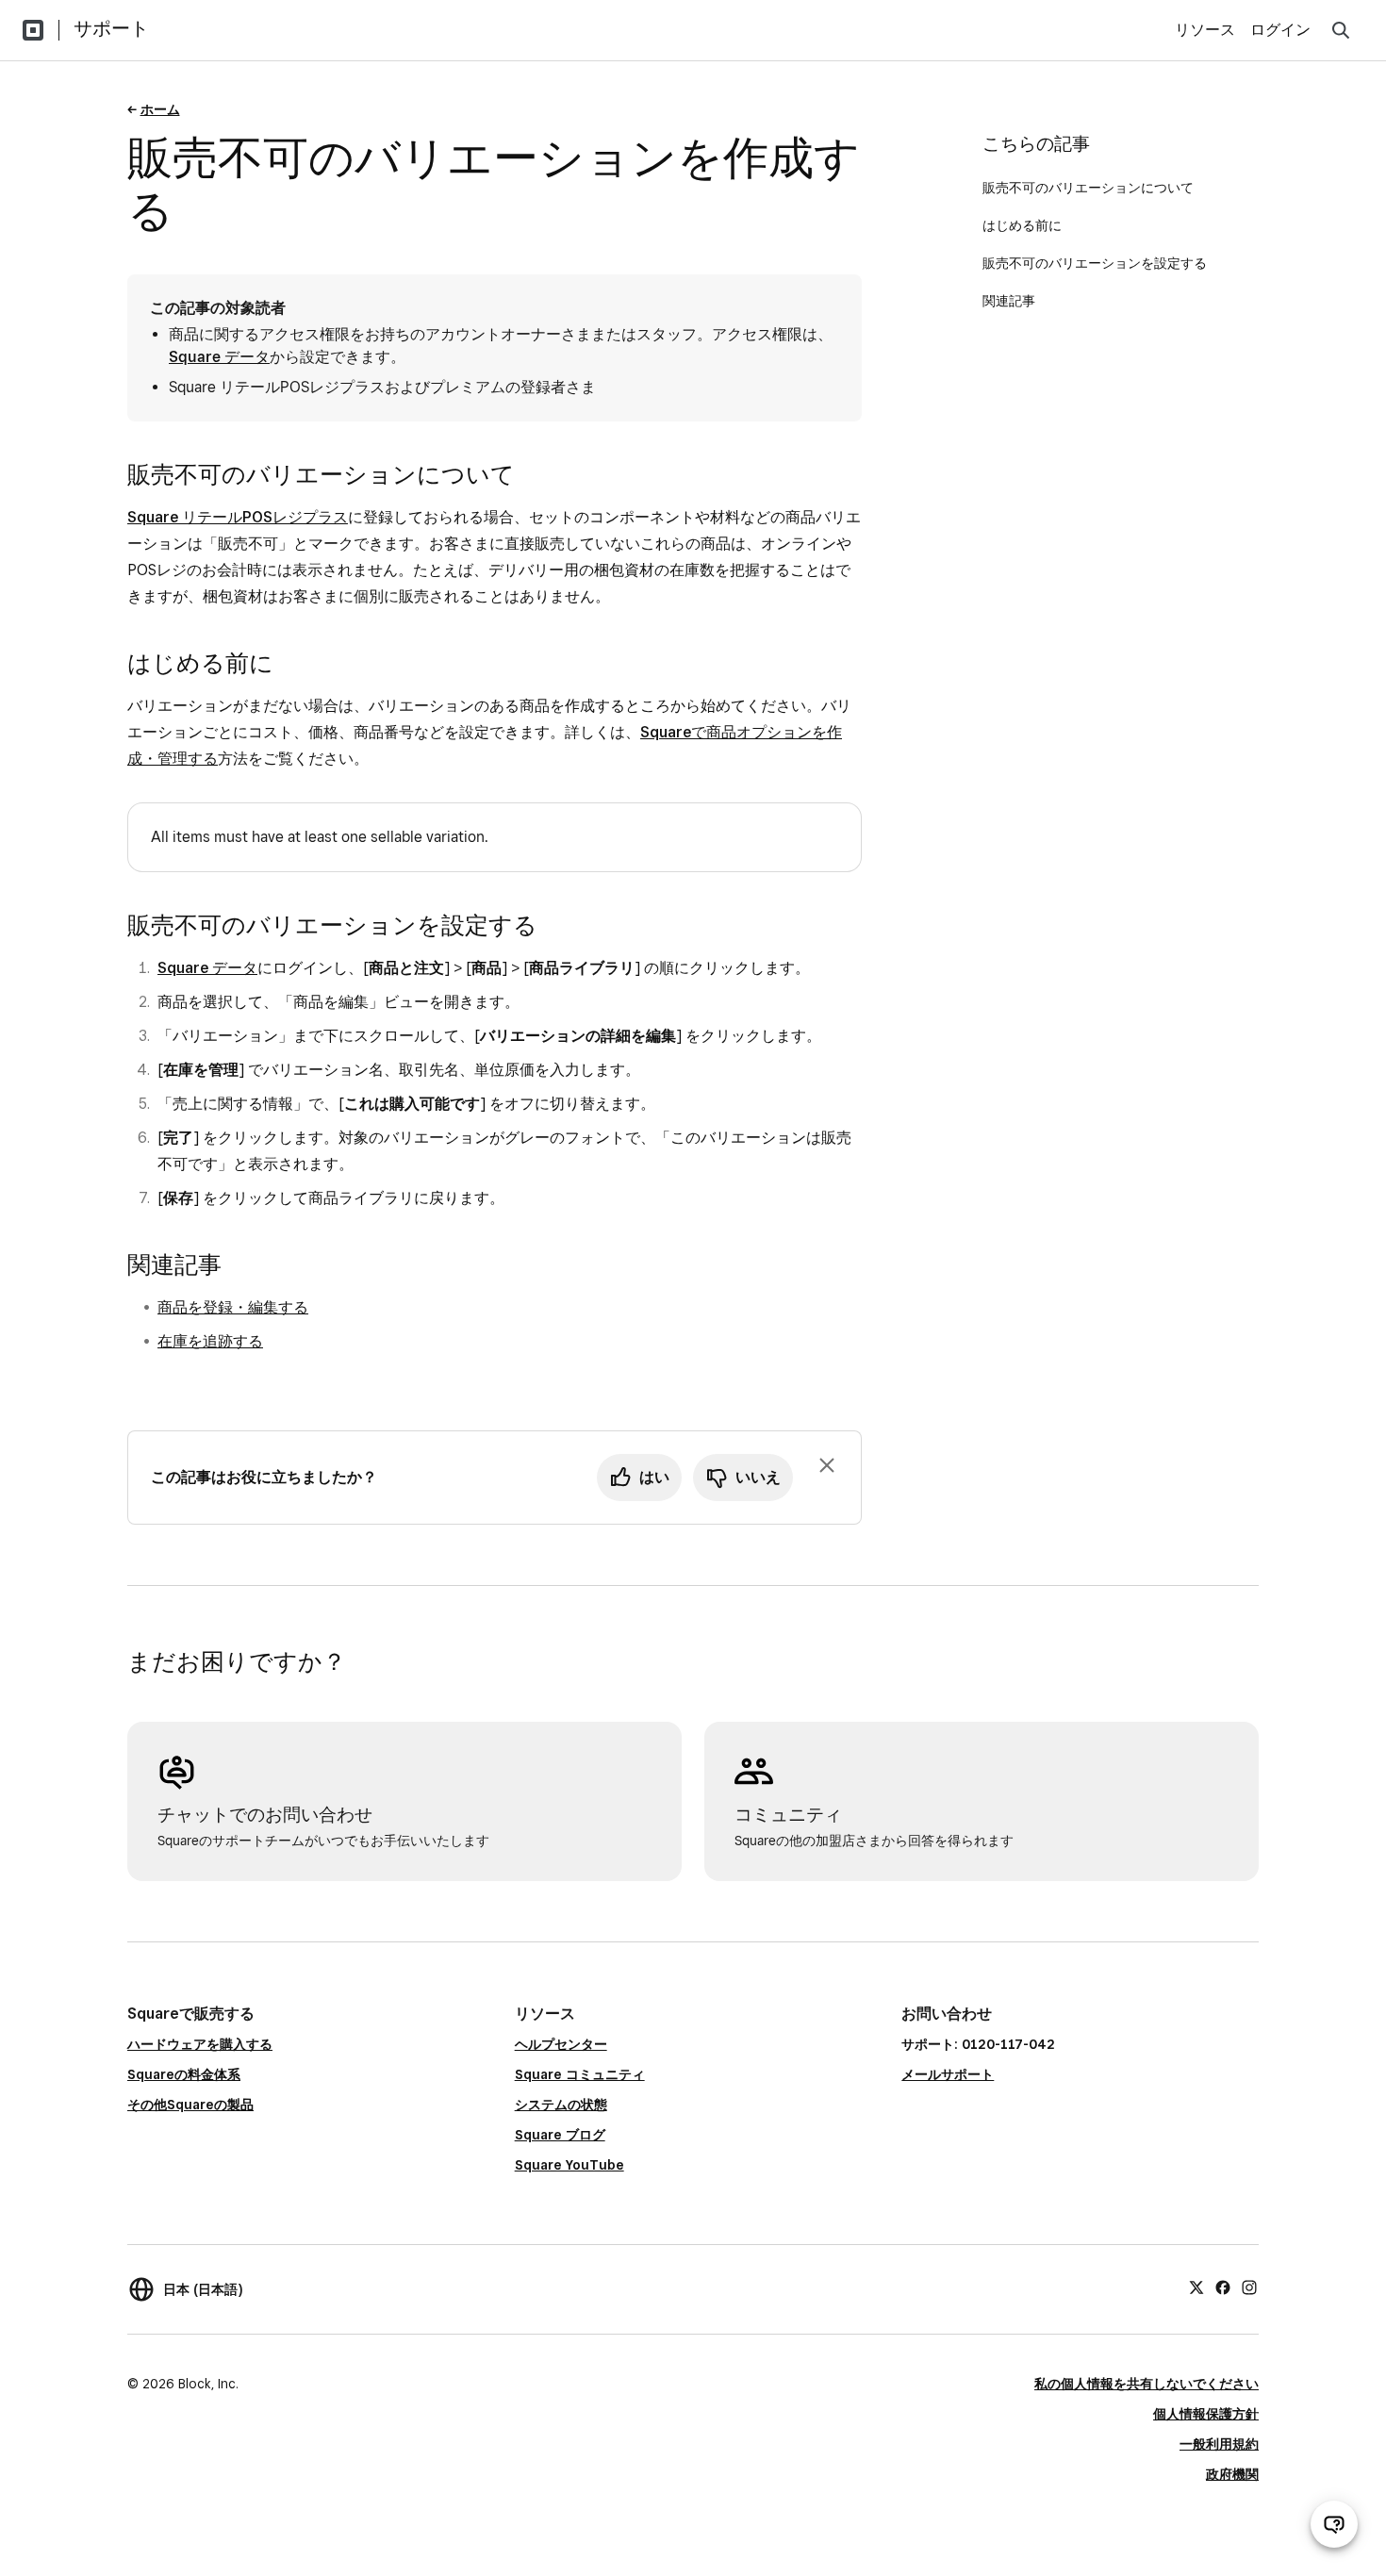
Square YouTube (569, 2165)
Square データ (219, 357)
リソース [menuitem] (1205, 30)
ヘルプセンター (561, 2044)
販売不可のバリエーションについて (1088, 188)
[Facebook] (1223, 2287)
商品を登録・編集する (233, 1307)
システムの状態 (561, 2105)
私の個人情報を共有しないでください (1147, 2384)
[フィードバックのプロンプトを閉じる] (827, 1465)
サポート (111, 28)
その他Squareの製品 (190, 2105)
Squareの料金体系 (184, 2074)
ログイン (1280, 30)
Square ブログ (560, 2135)
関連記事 (1009, 301)
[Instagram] (1249, 2287)
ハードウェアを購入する (200, 2044)
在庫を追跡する (210, 1341)
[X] (1196, 2287)
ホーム (160, 109)
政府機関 (1232, 2474)
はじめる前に (1022, 225)
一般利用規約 (1219, 2444)
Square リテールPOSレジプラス (238, 517)
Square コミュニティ (580, 2074)
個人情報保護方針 (1206, 2414)
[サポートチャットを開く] (1334, 2524)
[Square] (33, 30)
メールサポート (948, 2074)
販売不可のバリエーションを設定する (1095, 263)
